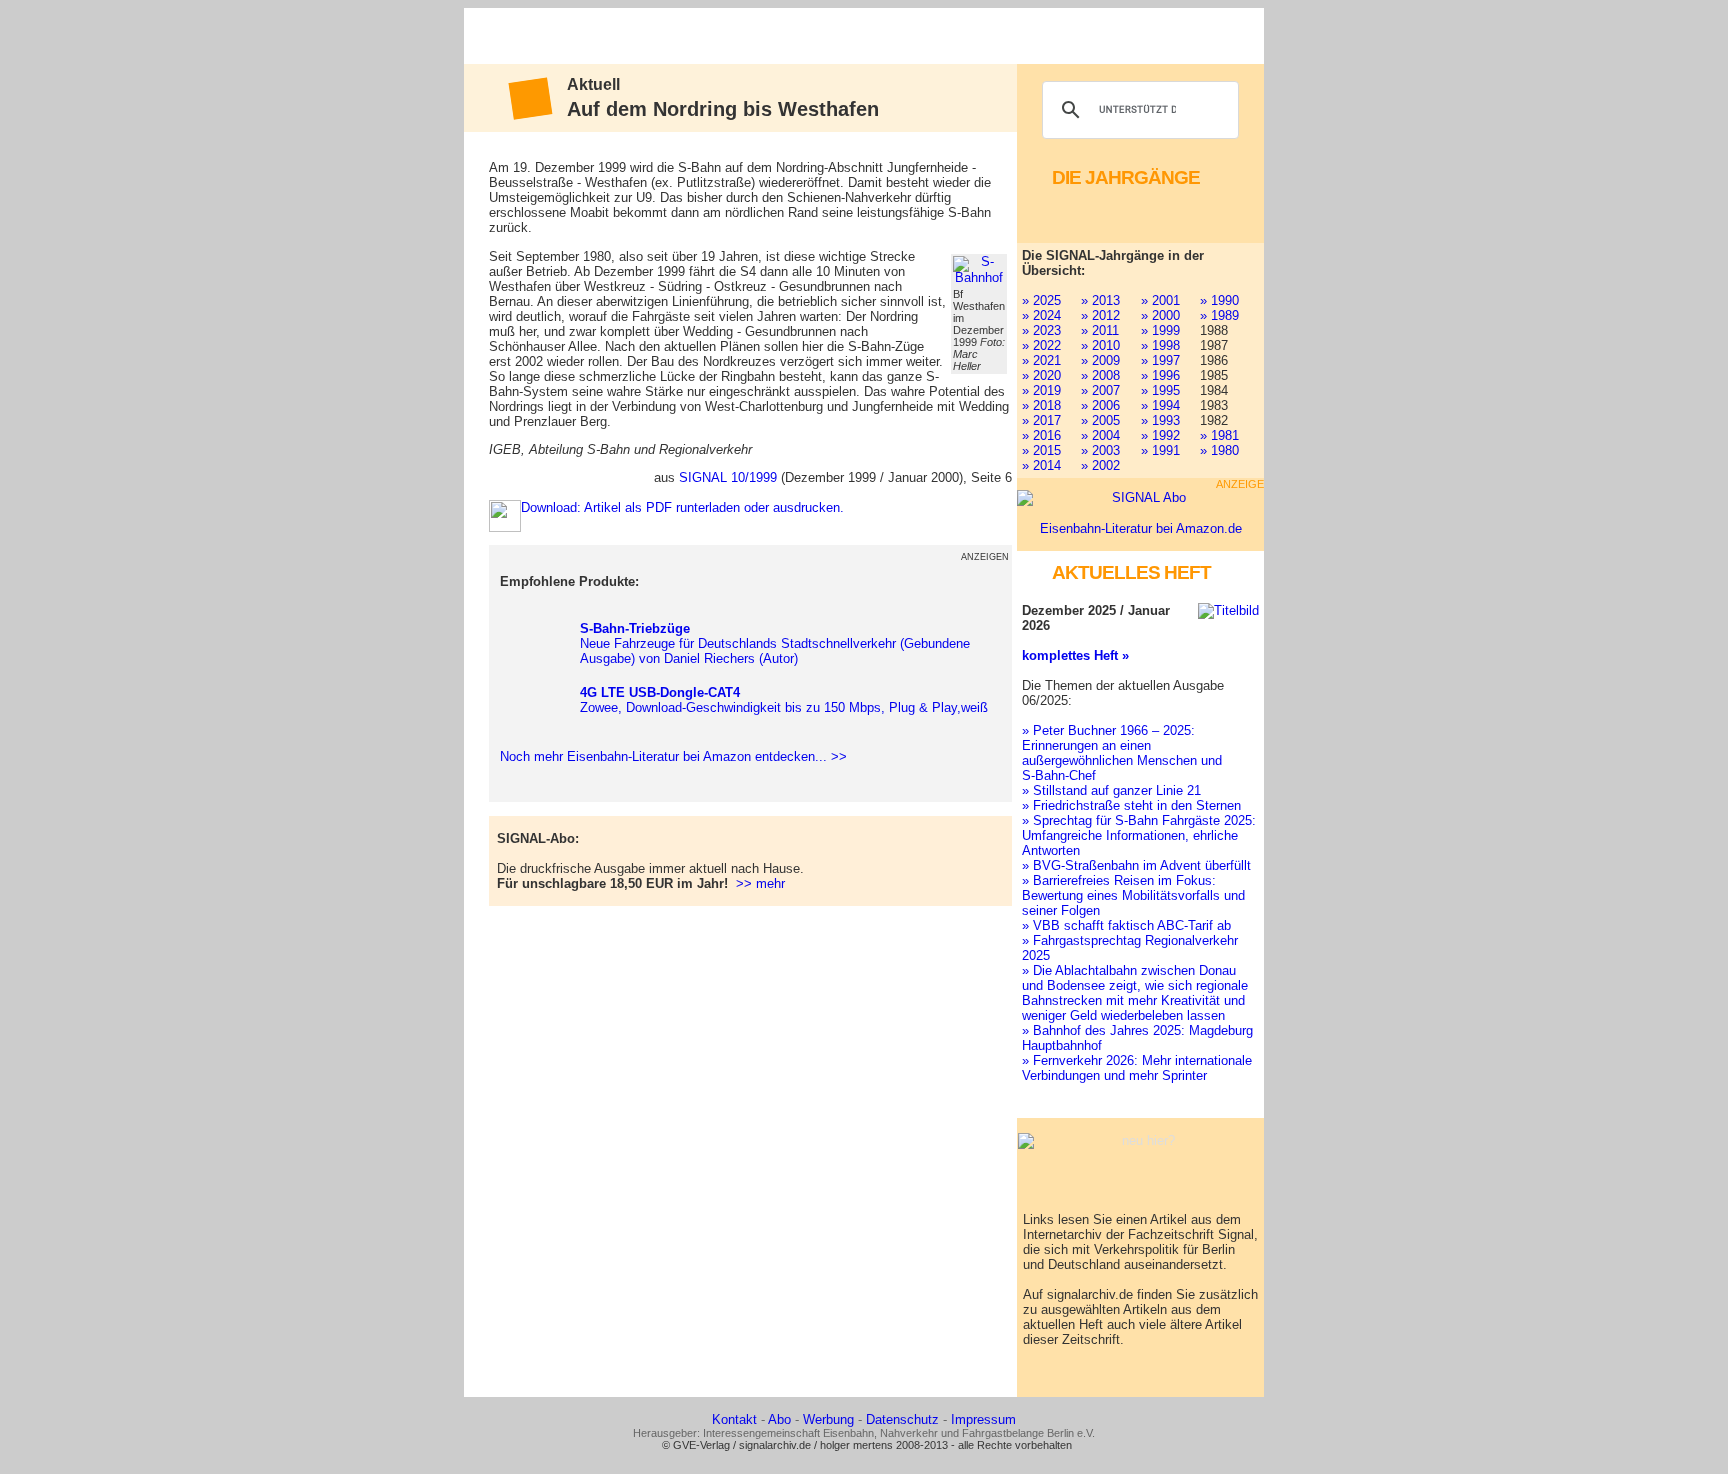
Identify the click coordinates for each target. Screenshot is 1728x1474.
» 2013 (1100, 300)
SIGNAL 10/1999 (728, 477)
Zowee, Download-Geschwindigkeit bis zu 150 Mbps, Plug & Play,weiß (784, 700)
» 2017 (1041, 420)
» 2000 (1160, 315)
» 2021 (1041, 360)
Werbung (828, 1419)
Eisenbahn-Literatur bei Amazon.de (1141, 528)
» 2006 (1100, 405)
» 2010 (1100, 345)
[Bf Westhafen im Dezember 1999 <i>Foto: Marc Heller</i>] (979, 270)
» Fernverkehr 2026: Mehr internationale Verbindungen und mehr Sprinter (1137, 1068)
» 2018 (1041, 405)
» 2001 (1160, 300)
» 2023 (1041, 330)
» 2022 (1041, 345)
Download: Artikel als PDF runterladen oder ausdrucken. (682, 507)
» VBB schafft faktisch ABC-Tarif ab (1126, 925)
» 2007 (1100, 390)
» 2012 (1100, 315)
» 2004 (1100, 435)
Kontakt (734, 1419)
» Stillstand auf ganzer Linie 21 (1111, 790)
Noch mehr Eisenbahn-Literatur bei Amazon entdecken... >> (669, 756)
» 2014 (1041, 465)
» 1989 (1219, 315)
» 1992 (1160, 435)
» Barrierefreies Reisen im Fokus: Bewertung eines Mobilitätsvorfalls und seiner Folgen (1133, 895)
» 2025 (1041, 300)
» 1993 (1160, 420)
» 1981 (1219, 435)
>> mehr (760, 883)
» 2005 (1100, 420)
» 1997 (1160, 360)
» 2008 (1100, 375)
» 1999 (1160, 330)
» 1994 (1160, 405)
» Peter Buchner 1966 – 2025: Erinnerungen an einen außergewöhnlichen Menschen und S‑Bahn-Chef (1122, 753)
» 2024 (1041, 315)
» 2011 (1100, 330)
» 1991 (1160, 450)
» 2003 (1100, 450)
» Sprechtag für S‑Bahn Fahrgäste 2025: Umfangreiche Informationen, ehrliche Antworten (1139, 835)
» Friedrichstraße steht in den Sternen (1131, 805)
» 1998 (1160, 345)
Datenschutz (902, 1419)
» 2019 (1041, 390)
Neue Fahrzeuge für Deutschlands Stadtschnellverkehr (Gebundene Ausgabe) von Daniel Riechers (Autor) (775, 643)
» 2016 (1041, 435)
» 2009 (1100, 360)
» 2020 (1041, 375)
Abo (779, 1419)
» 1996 (1160, 375)
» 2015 (1041, 450)
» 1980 (1219, 450)
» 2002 (1100, 465)
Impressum (983, 1419)
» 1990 (1219, 300)
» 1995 (1160, 390)
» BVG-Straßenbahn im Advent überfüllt (1136, 865)
